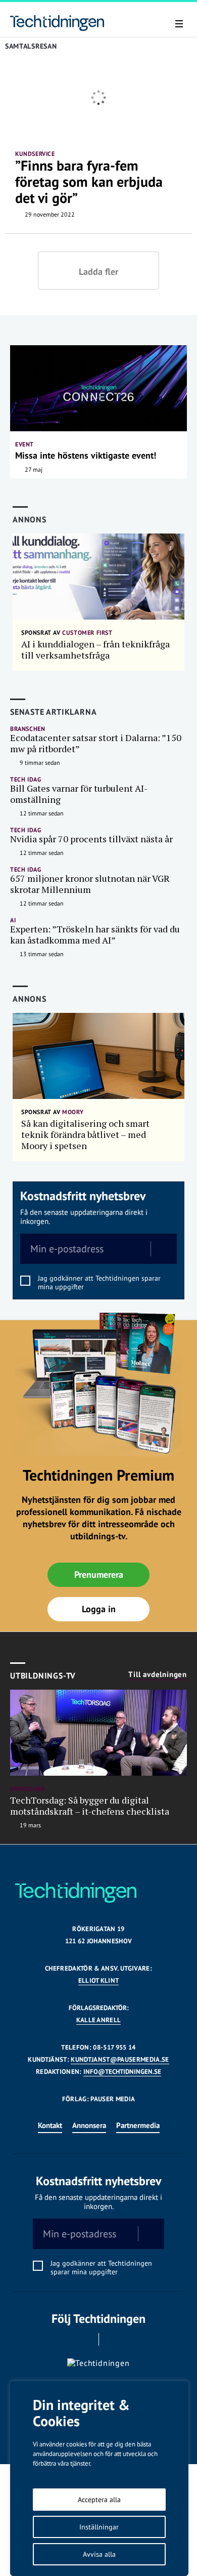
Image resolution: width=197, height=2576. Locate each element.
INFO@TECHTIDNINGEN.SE (122, 2072)
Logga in (99, 1609)
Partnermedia (138, 2125)
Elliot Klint (99, 1980)
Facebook (85, 2339)
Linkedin (113, 2339)
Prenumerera (99, 1575)
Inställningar (99, 2527)
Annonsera (89, 2125)
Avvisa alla (99, 2554)
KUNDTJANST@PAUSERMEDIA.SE (120, 2059)
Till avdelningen (158, 1674)
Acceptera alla (99, 2500)
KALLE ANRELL (99, 2020)
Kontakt (50, 2125)
